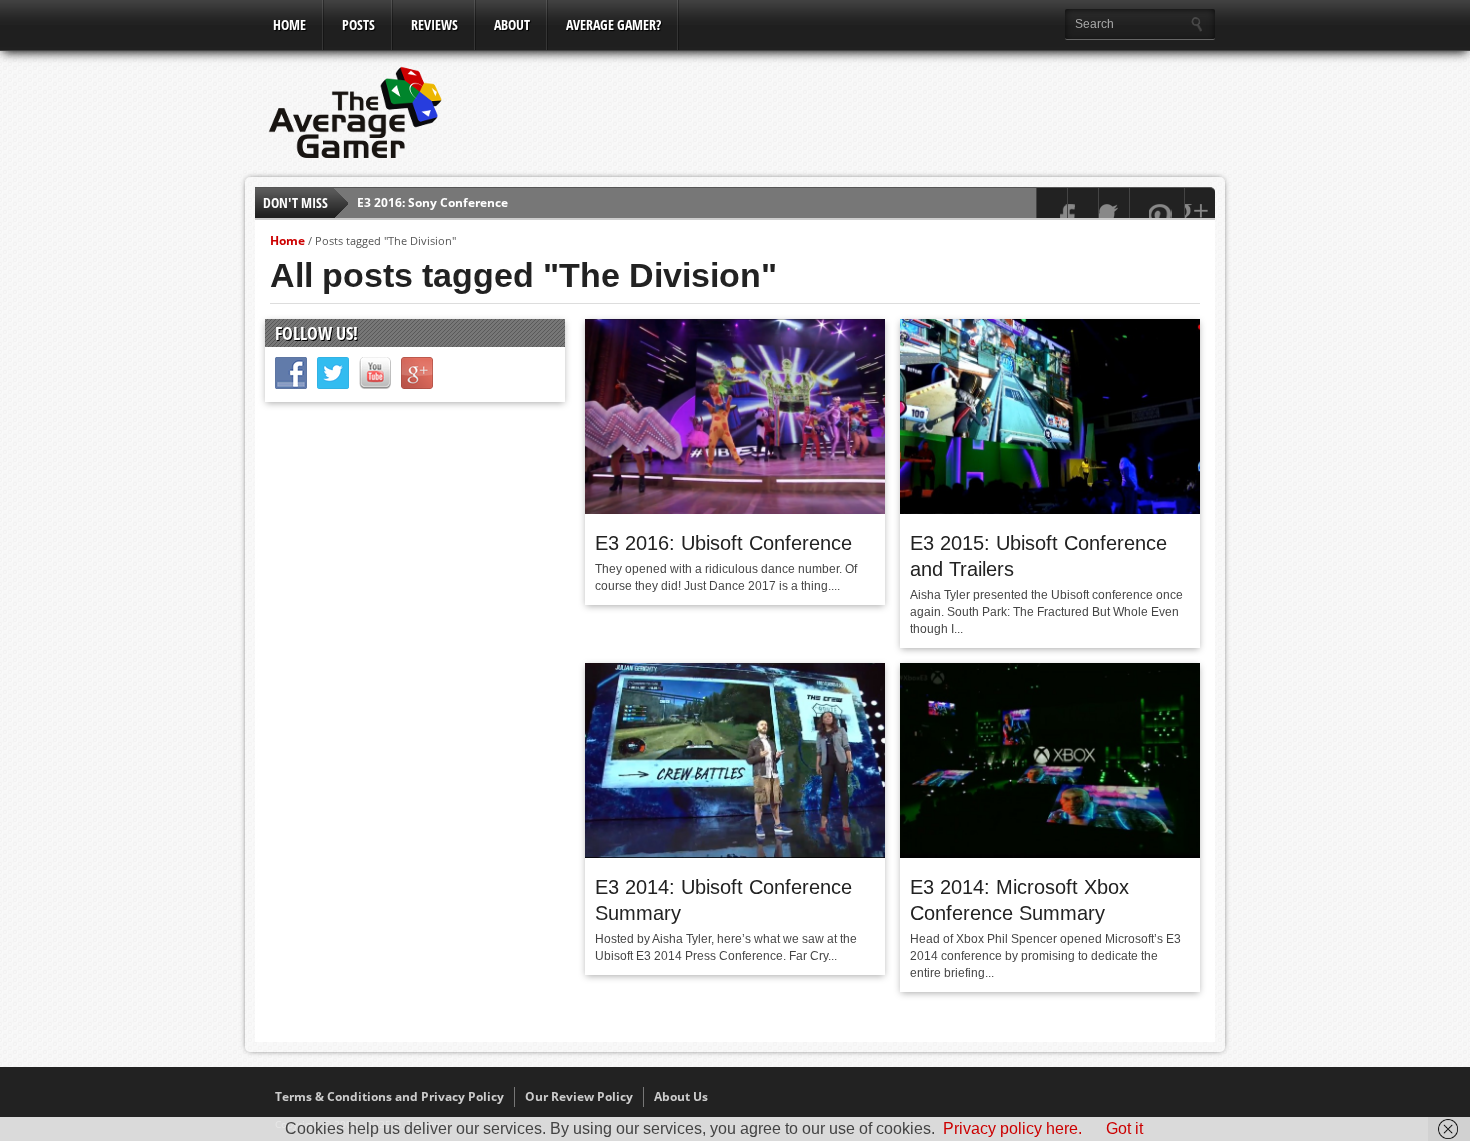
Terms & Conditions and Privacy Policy (389, 1096)
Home (289, 24)
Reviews (434, 24)
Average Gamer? (613, 24)
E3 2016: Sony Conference (432, 202)
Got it (1124, 1128)
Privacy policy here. (1012, 1128)
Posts (358, 24)
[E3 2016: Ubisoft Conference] (735, 509)
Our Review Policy (579, 1096)
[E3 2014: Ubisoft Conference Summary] (735, 853)
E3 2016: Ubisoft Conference (723, 543)
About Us (681, 1096)
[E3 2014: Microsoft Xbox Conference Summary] (1050, 853)
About (512, 24)
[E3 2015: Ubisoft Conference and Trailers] (1050, 509)
